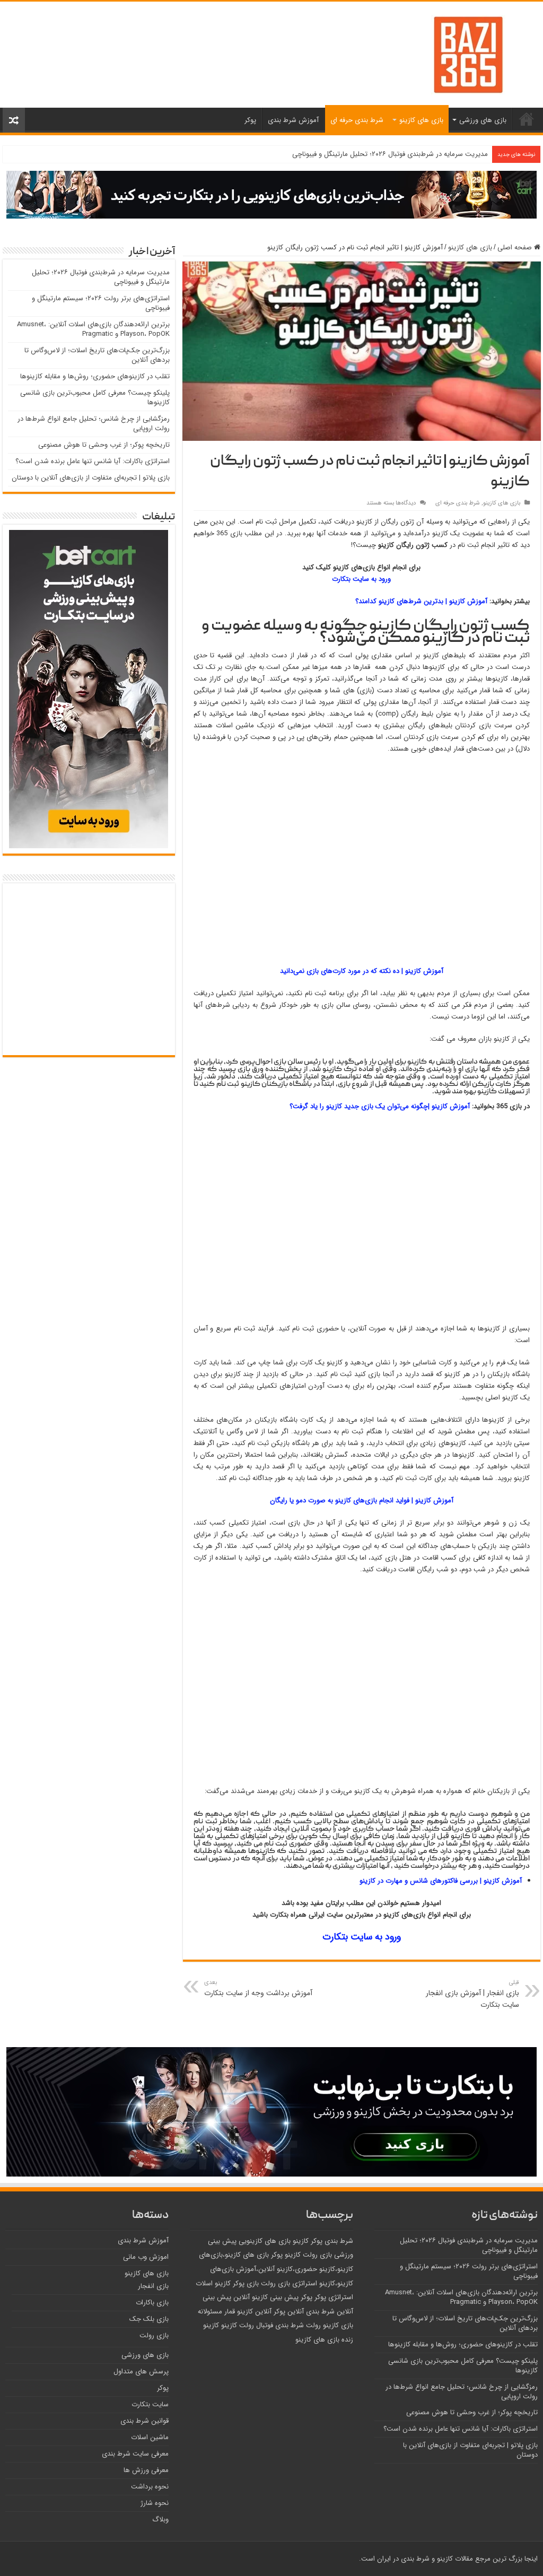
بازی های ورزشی (483, 120)
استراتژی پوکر (334, 2297)
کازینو (245, 2312)
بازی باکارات (152, 2303)
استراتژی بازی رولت (289, 2283)
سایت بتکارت (150, 2404)
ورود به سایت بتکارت (361, 579)
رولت (313, 2325)
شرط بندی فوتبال (280, 2325)
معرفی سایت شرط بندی (135, 2454)
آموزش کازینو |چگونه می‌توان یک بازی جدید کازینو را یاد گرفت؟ (380, 1106)
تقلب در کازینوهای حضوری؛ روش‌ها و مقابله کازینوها (95, 376)
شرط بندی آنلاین (311, 2312)
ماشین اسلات (150, 2437)
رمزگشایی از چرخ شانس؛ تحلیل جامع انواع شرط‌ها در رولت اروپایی (94, 424)
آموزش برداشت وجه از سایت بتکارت (258, 1988)
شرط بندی (339, 2241)
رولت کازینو (238, 2325)
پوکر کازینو (308, 2241)
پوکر (250, 120)
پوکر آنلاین (270, 2312)
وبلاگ (160, 2520)
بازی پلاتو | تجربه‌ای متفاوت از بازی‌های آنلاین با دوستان (91, 478)
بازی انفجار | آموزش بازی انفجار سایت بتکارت (472, 1994)
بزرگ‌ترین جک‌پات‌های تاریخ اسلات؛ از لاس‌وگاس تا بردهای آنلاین (97, 355)
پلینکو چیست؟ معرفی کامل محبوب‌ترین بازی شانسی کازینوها (95, 398)
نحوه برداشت (150, 2487)
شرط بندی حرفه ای (357, 120)
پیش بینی (284, 2297)
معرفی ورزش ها (146, 2470)
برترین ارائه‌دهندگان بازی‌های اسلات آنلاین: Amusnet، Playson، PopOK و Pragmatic (93, 329)
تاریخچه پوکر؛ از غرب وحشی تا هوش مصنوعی (104, 445)
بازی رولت (317, 2255)
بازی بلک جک (149, 2319)
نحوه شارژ (155, 2503)
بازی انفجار (153, 2286)
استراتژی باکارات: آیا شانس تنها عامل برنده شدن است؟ (93, 461)
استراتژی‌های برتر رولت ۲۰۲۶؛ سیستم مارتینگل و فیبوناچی (101, 303)
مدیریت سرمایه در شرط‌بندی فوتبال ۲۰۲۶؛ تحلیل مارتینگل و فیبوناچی (390, 154)
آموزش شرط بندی (293, 120)
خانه (527, 119)
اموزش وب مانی (146, 2257)
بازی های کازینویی (265, 2241)
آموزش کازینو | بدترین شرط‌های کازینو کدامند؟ (422, 601)
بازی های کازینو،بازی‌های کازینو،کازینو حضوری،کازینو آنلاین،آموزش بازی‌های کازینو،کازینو (276, 2269)
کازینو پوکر (286, 2255)
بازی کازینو (338, 2325)
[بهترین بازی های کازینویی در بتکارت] (271, 194)
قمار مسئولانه (216, 2312)
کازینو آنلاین (251, 2297)
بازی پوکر (246, 2283)
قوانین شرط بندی (144, 2421)
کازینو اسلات (213, 2283)
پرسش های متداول (141, 2372)
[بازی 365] (468, 54)
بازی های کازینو (421, 120)
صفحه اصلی (516, 247)
